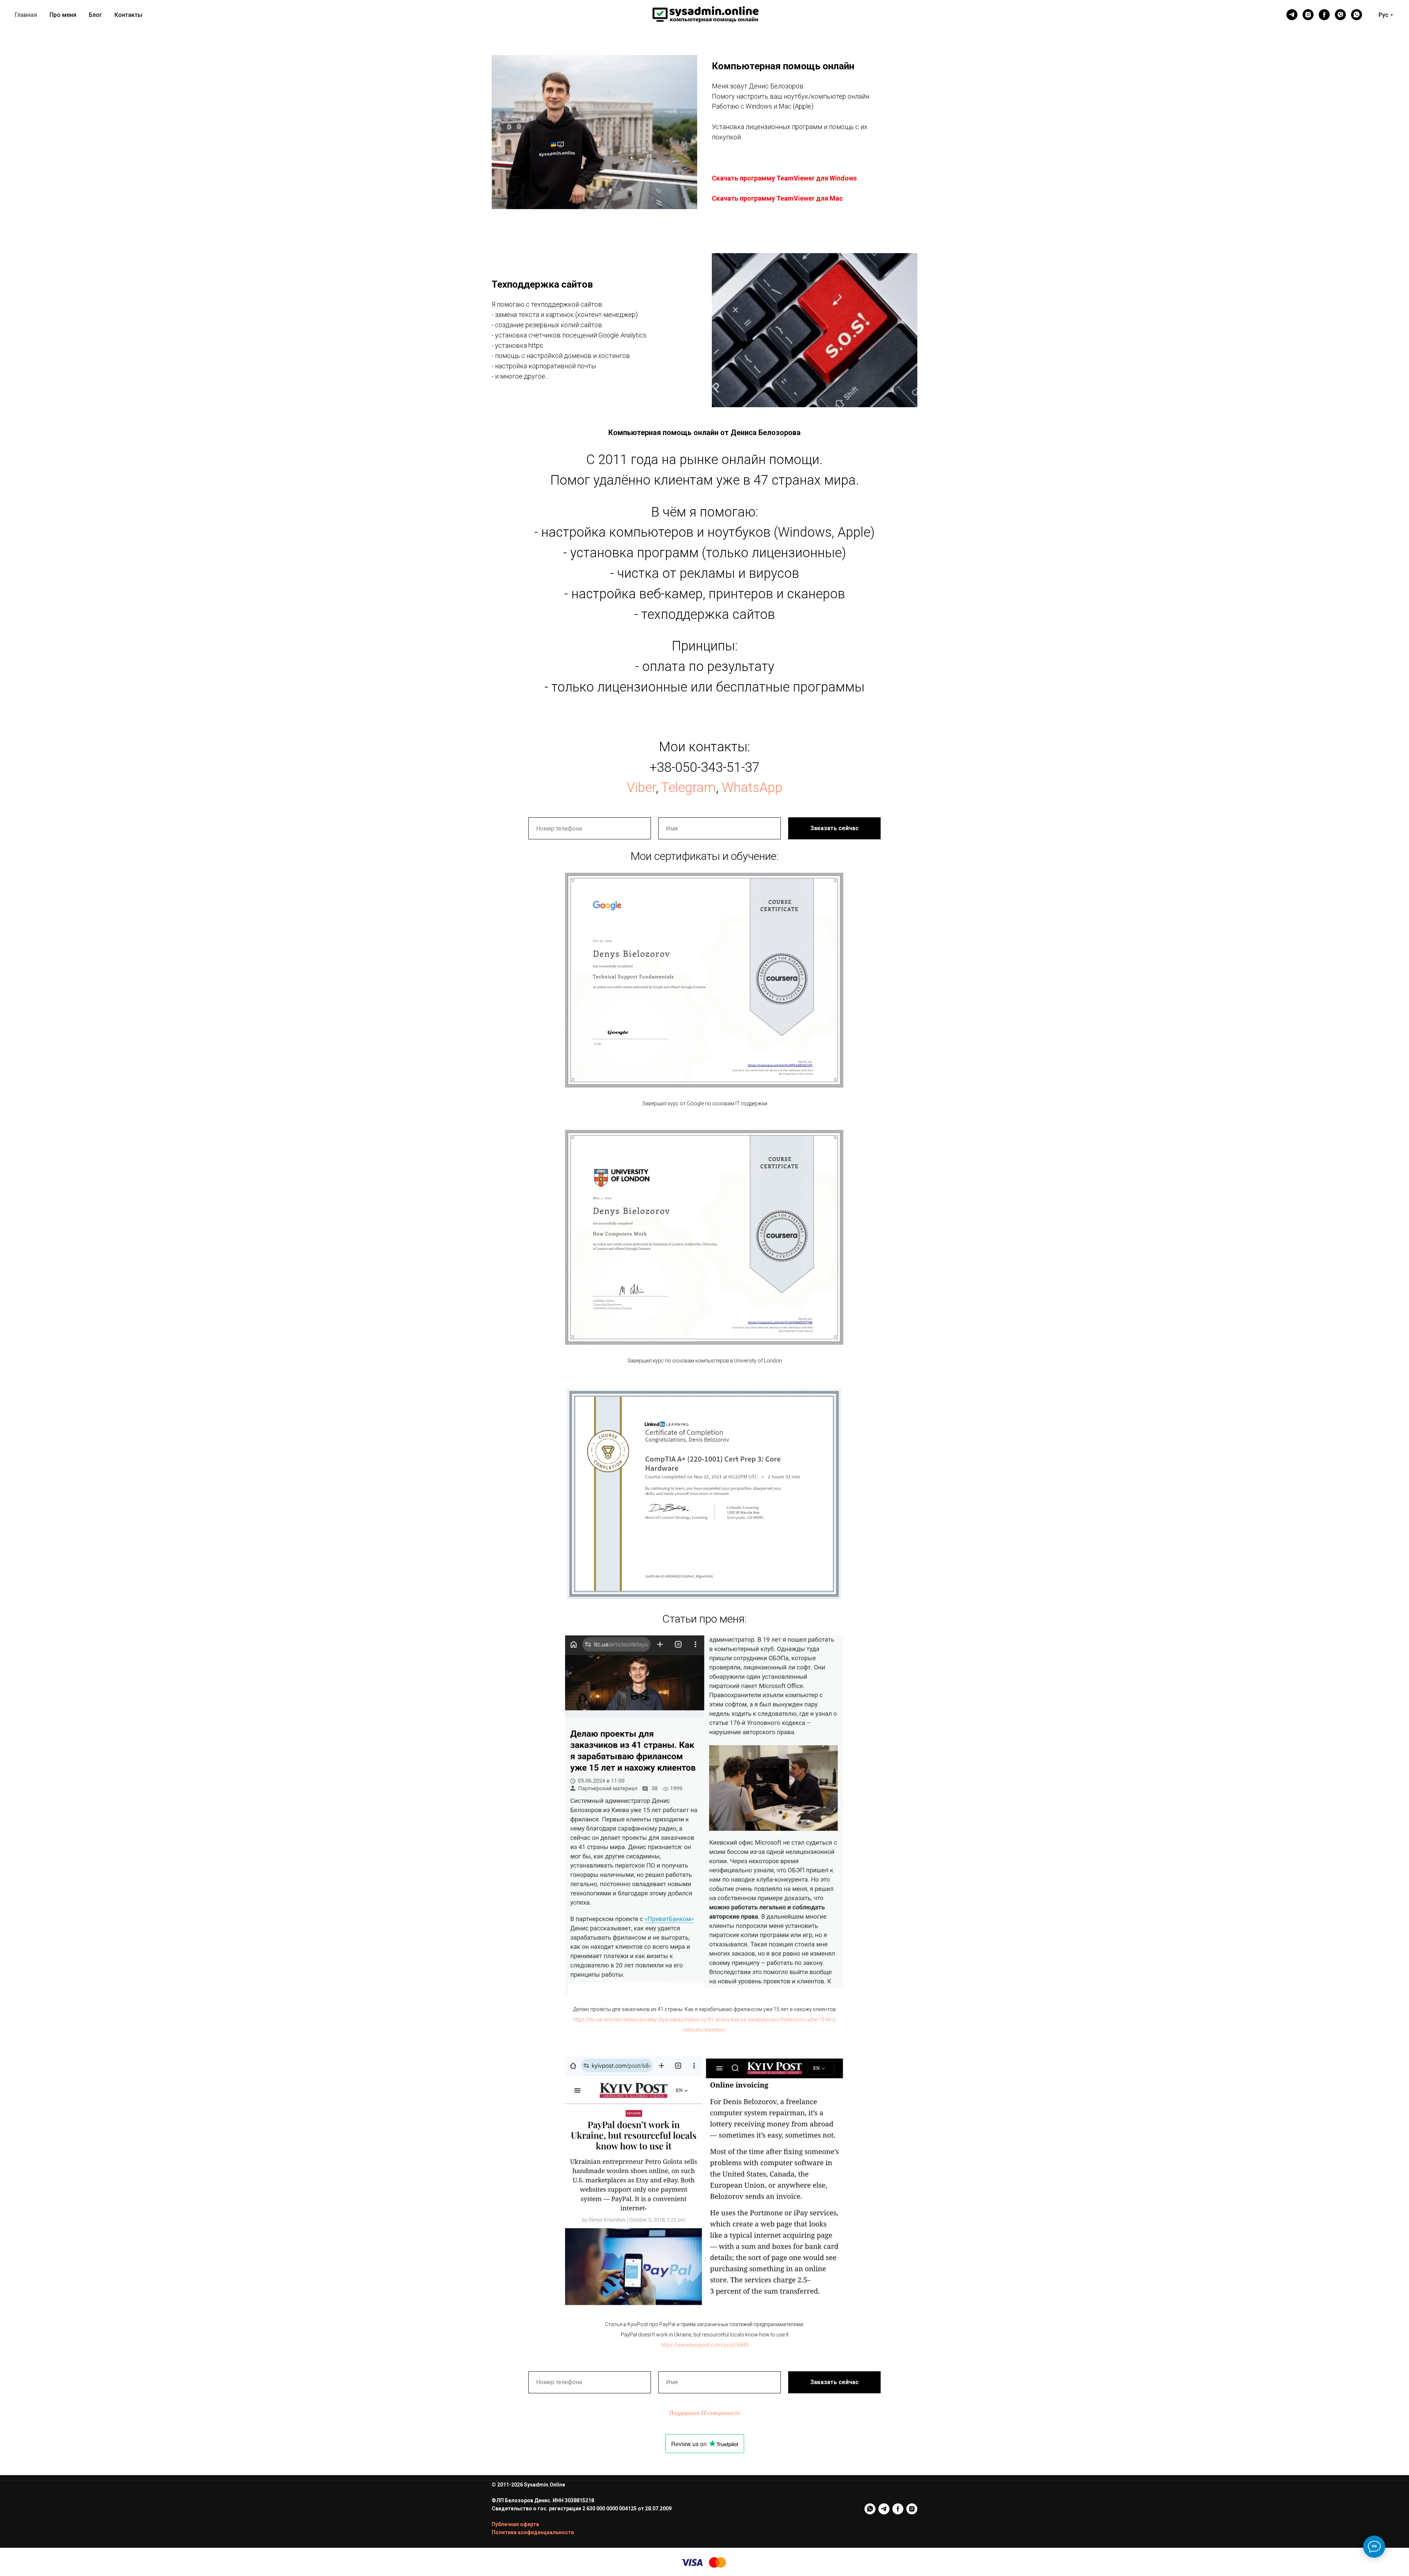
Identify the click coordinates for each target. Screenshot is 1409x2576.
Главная (26, 15)
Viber (641, 788)
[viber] (1340, 15)
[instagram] (1308, 15)
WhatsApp (752, 788)
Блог (95, 15)
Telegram (689, 788)
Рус (1383, 15)
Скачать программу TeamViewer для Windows (784, 178)
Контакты (128, 15)
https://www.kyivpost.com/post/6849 (705, 2345)
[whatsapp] (1357, 15)
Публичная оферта (515, 2524)
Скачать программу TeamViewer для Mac (777, 198)
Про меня (63, 15)
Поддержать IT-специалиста (704, 2413)
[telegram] (1292, 15)
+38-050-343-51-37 (704, 767)
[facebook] (1324, 15)
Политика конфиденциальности (533, 2532)
